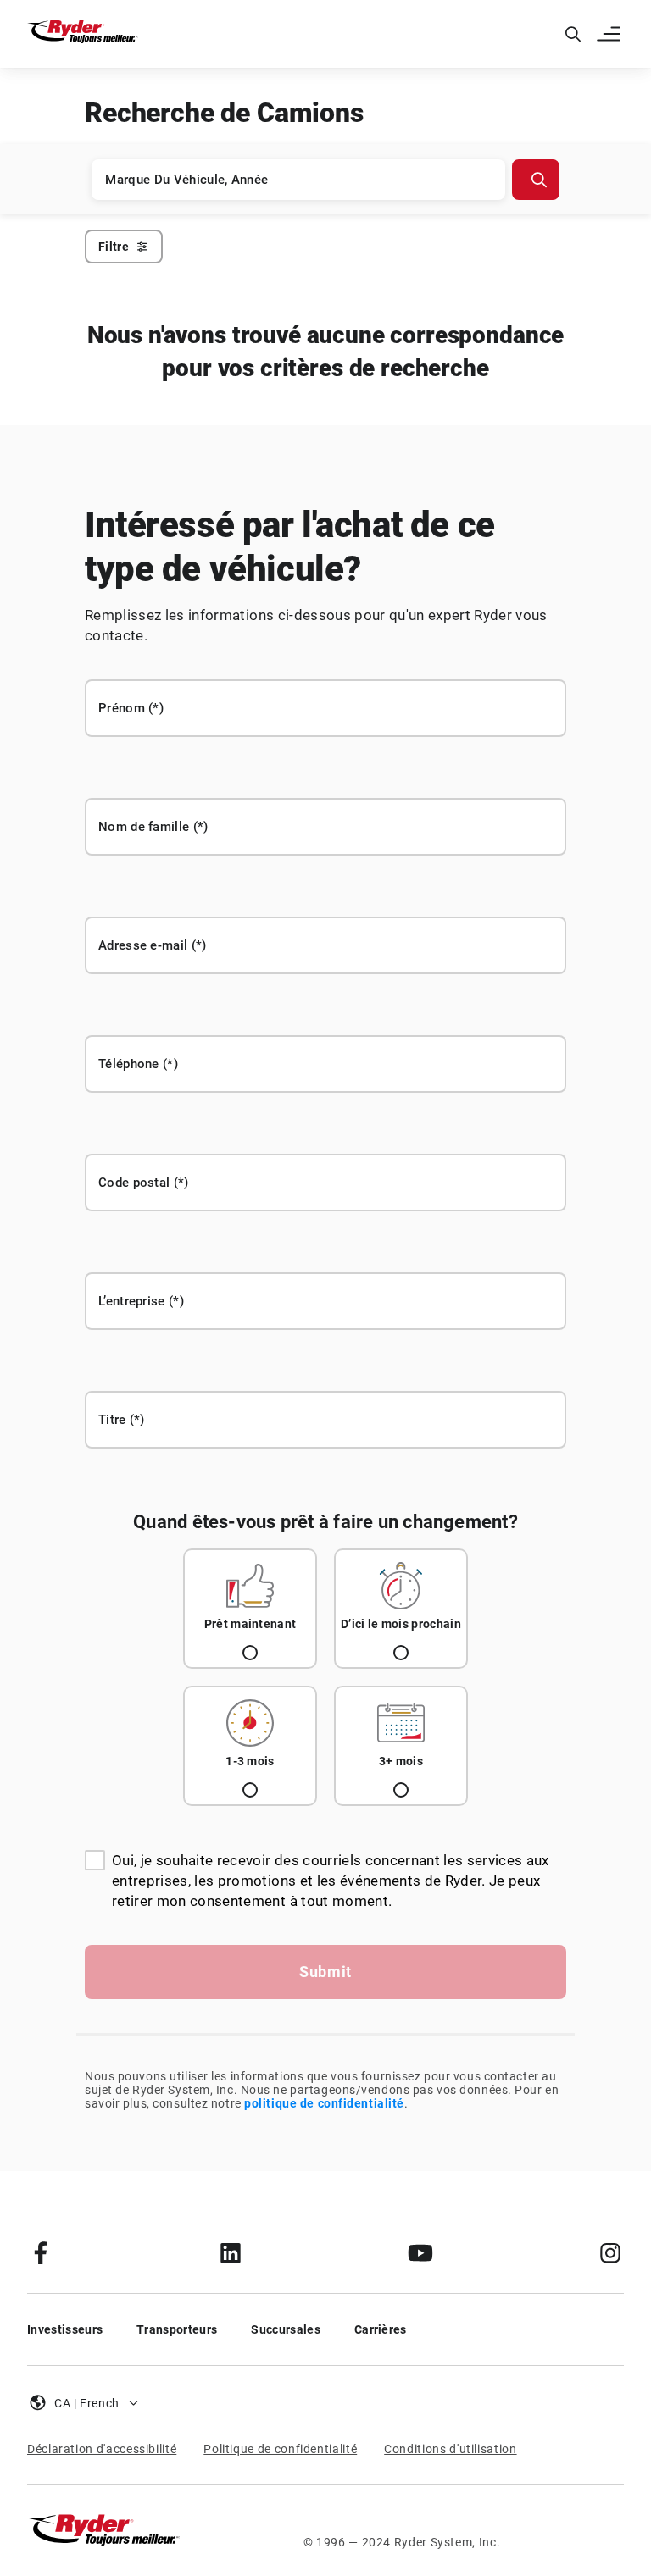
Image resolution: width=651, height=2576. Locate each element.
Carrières (381, 2329)
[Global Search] (573, 34)
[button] (610, 34)
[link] (41, 2252)
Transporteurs (177, 2329)
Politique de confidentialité (280, 2449)
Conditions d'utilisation (450, 2449)
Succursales (286, 2329)
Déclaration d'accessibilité (102, 2449)
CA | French (87, 2403)
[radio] (250, 1609)
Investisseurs (65, 2329)
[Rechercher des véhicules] (536, 180)
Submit (325, 1972)
